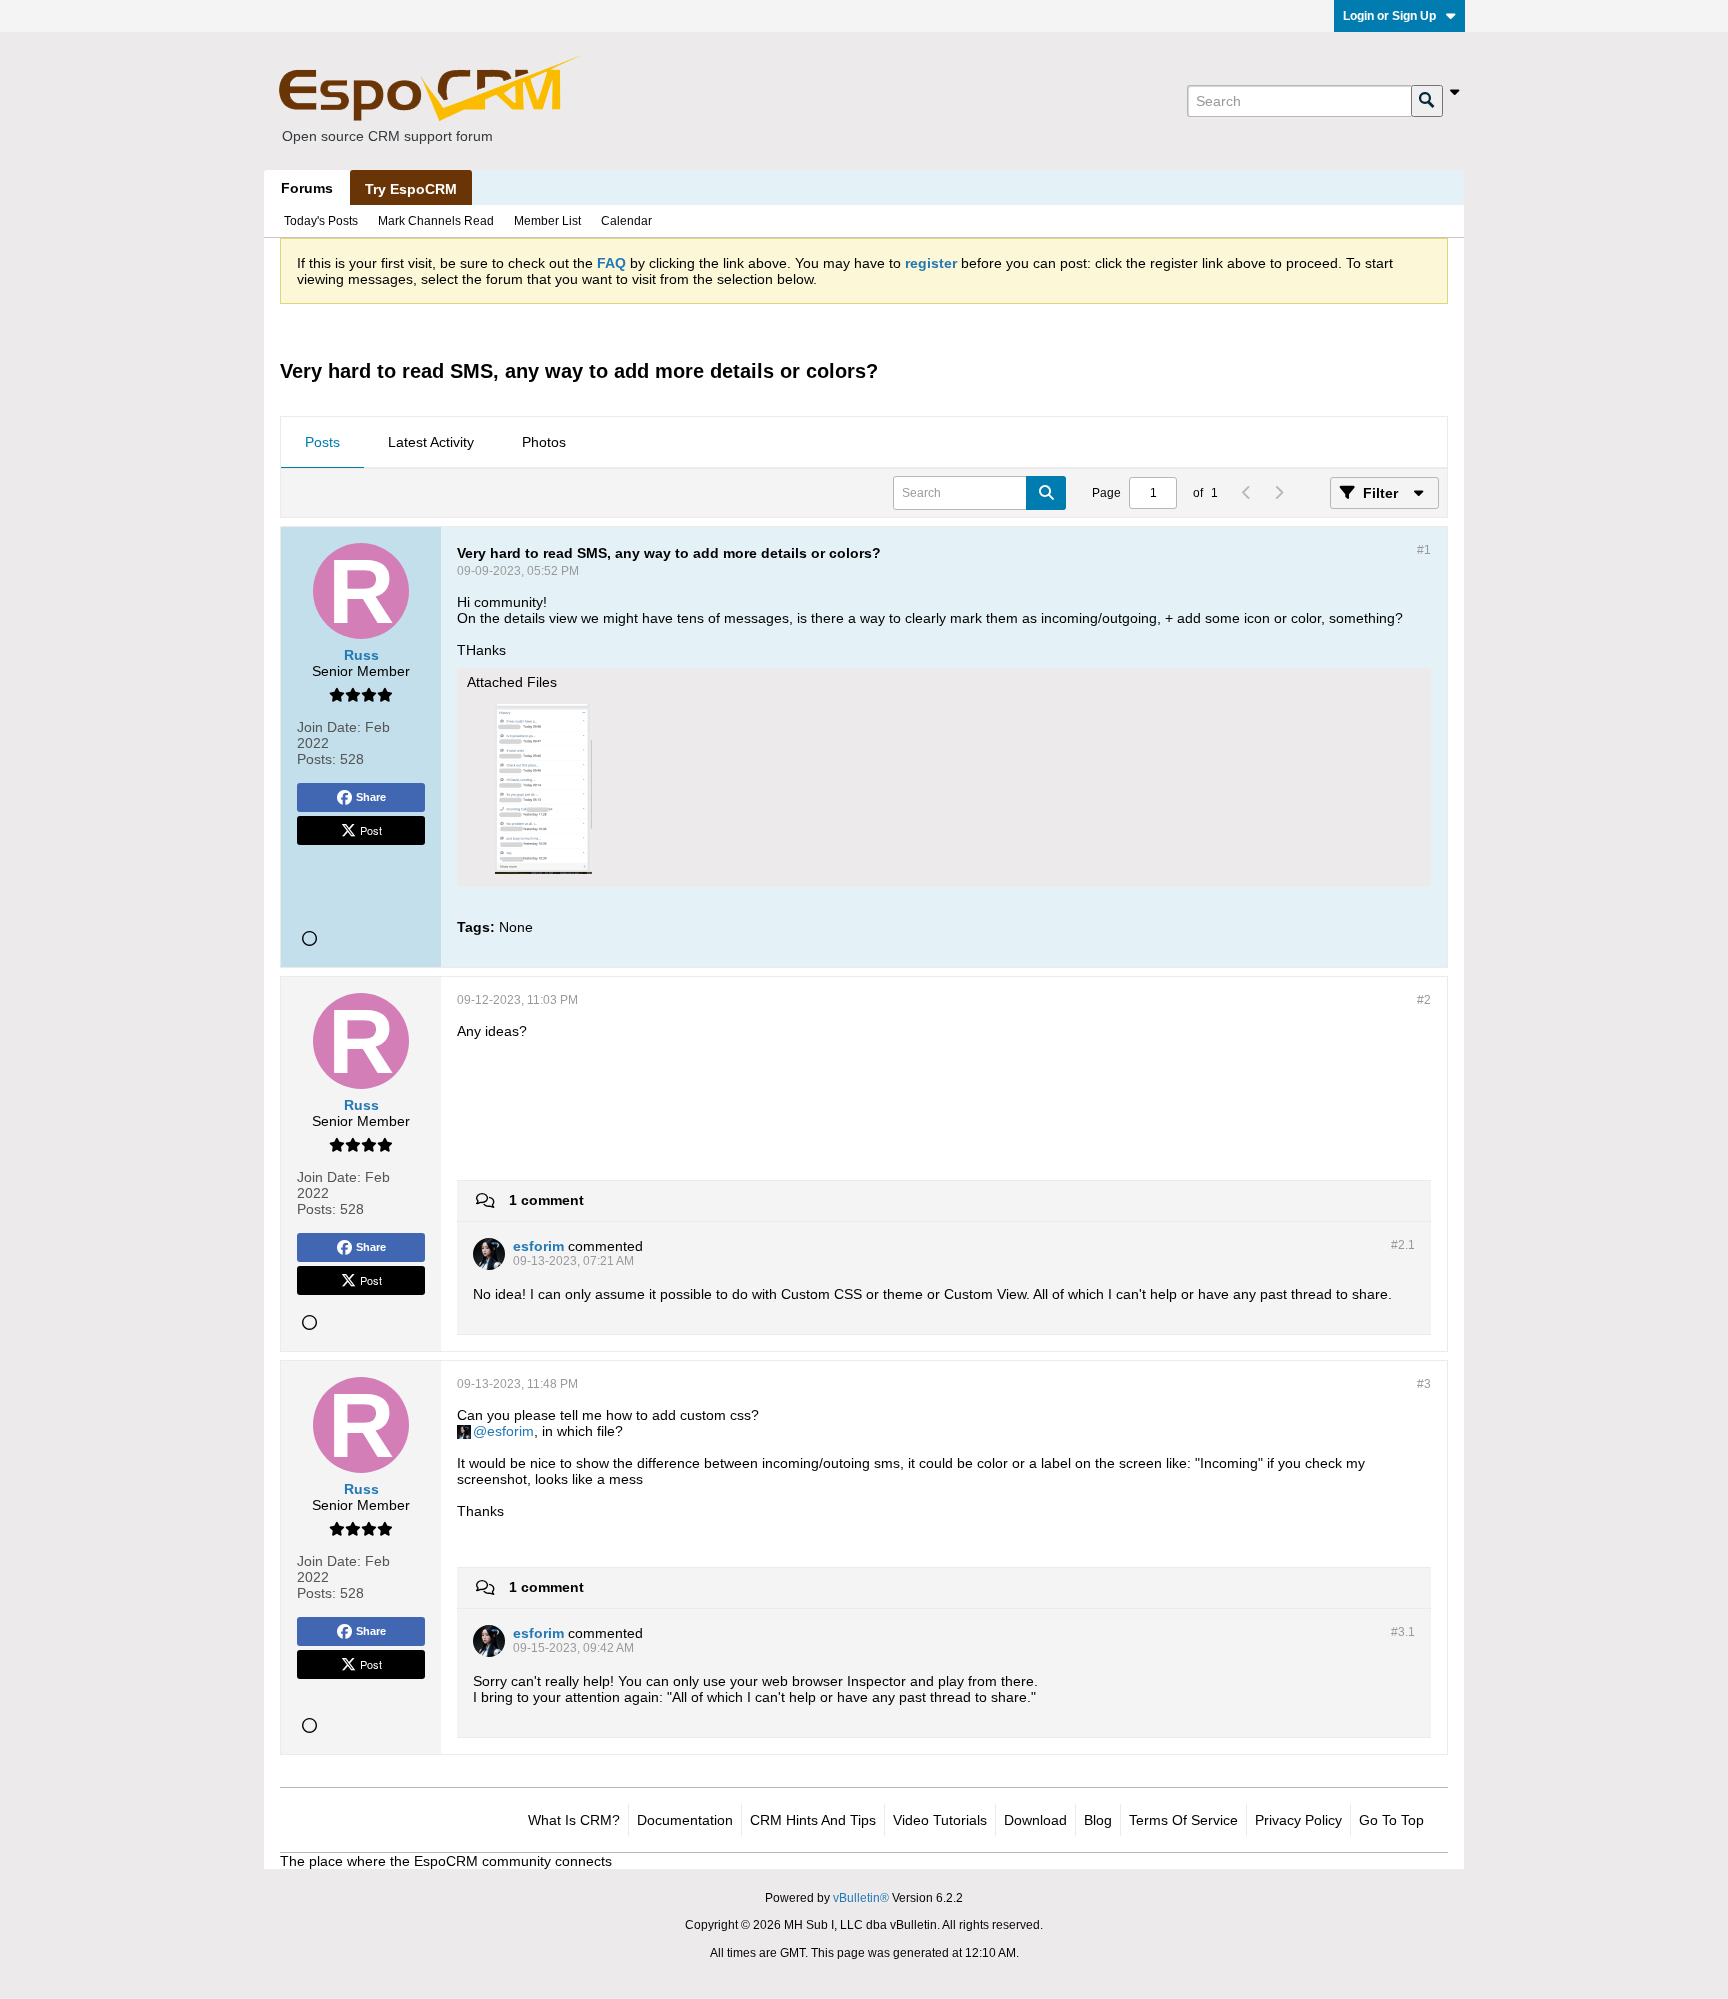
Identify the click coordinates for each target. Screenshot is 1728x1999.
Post (371, 830)
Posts (322, 442)
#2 (1424, 1000)
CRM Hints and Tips (813, 1820)
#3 (1424, 1384)
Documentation (685, 1820)
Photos (544, 442)
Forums (307, 188)
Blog (1098, 1820)
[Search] (1427, 101)
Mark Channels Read (436, 221)
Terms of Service (1183, 1820)
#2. (1403, 1245)
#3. (1403, 1632)
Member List (547, 221)
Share (371, 797)
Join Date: (329, 727)
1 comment (546, 1200)
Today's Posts (321, 221)
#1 (1424, 550)
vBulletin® (861, 1898)
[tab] (322, 443)
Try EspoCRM (411, 189)
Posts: (316, 759)
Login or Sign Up (1389, 16)
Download (1035, 1820)
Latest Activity (431, 442)
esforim (510, 1431)
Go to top (1391, 1820)
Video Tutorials (940, 1820)
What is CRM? (574, 1820)
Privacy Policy (1298, 1820)
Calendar (626, 221)
